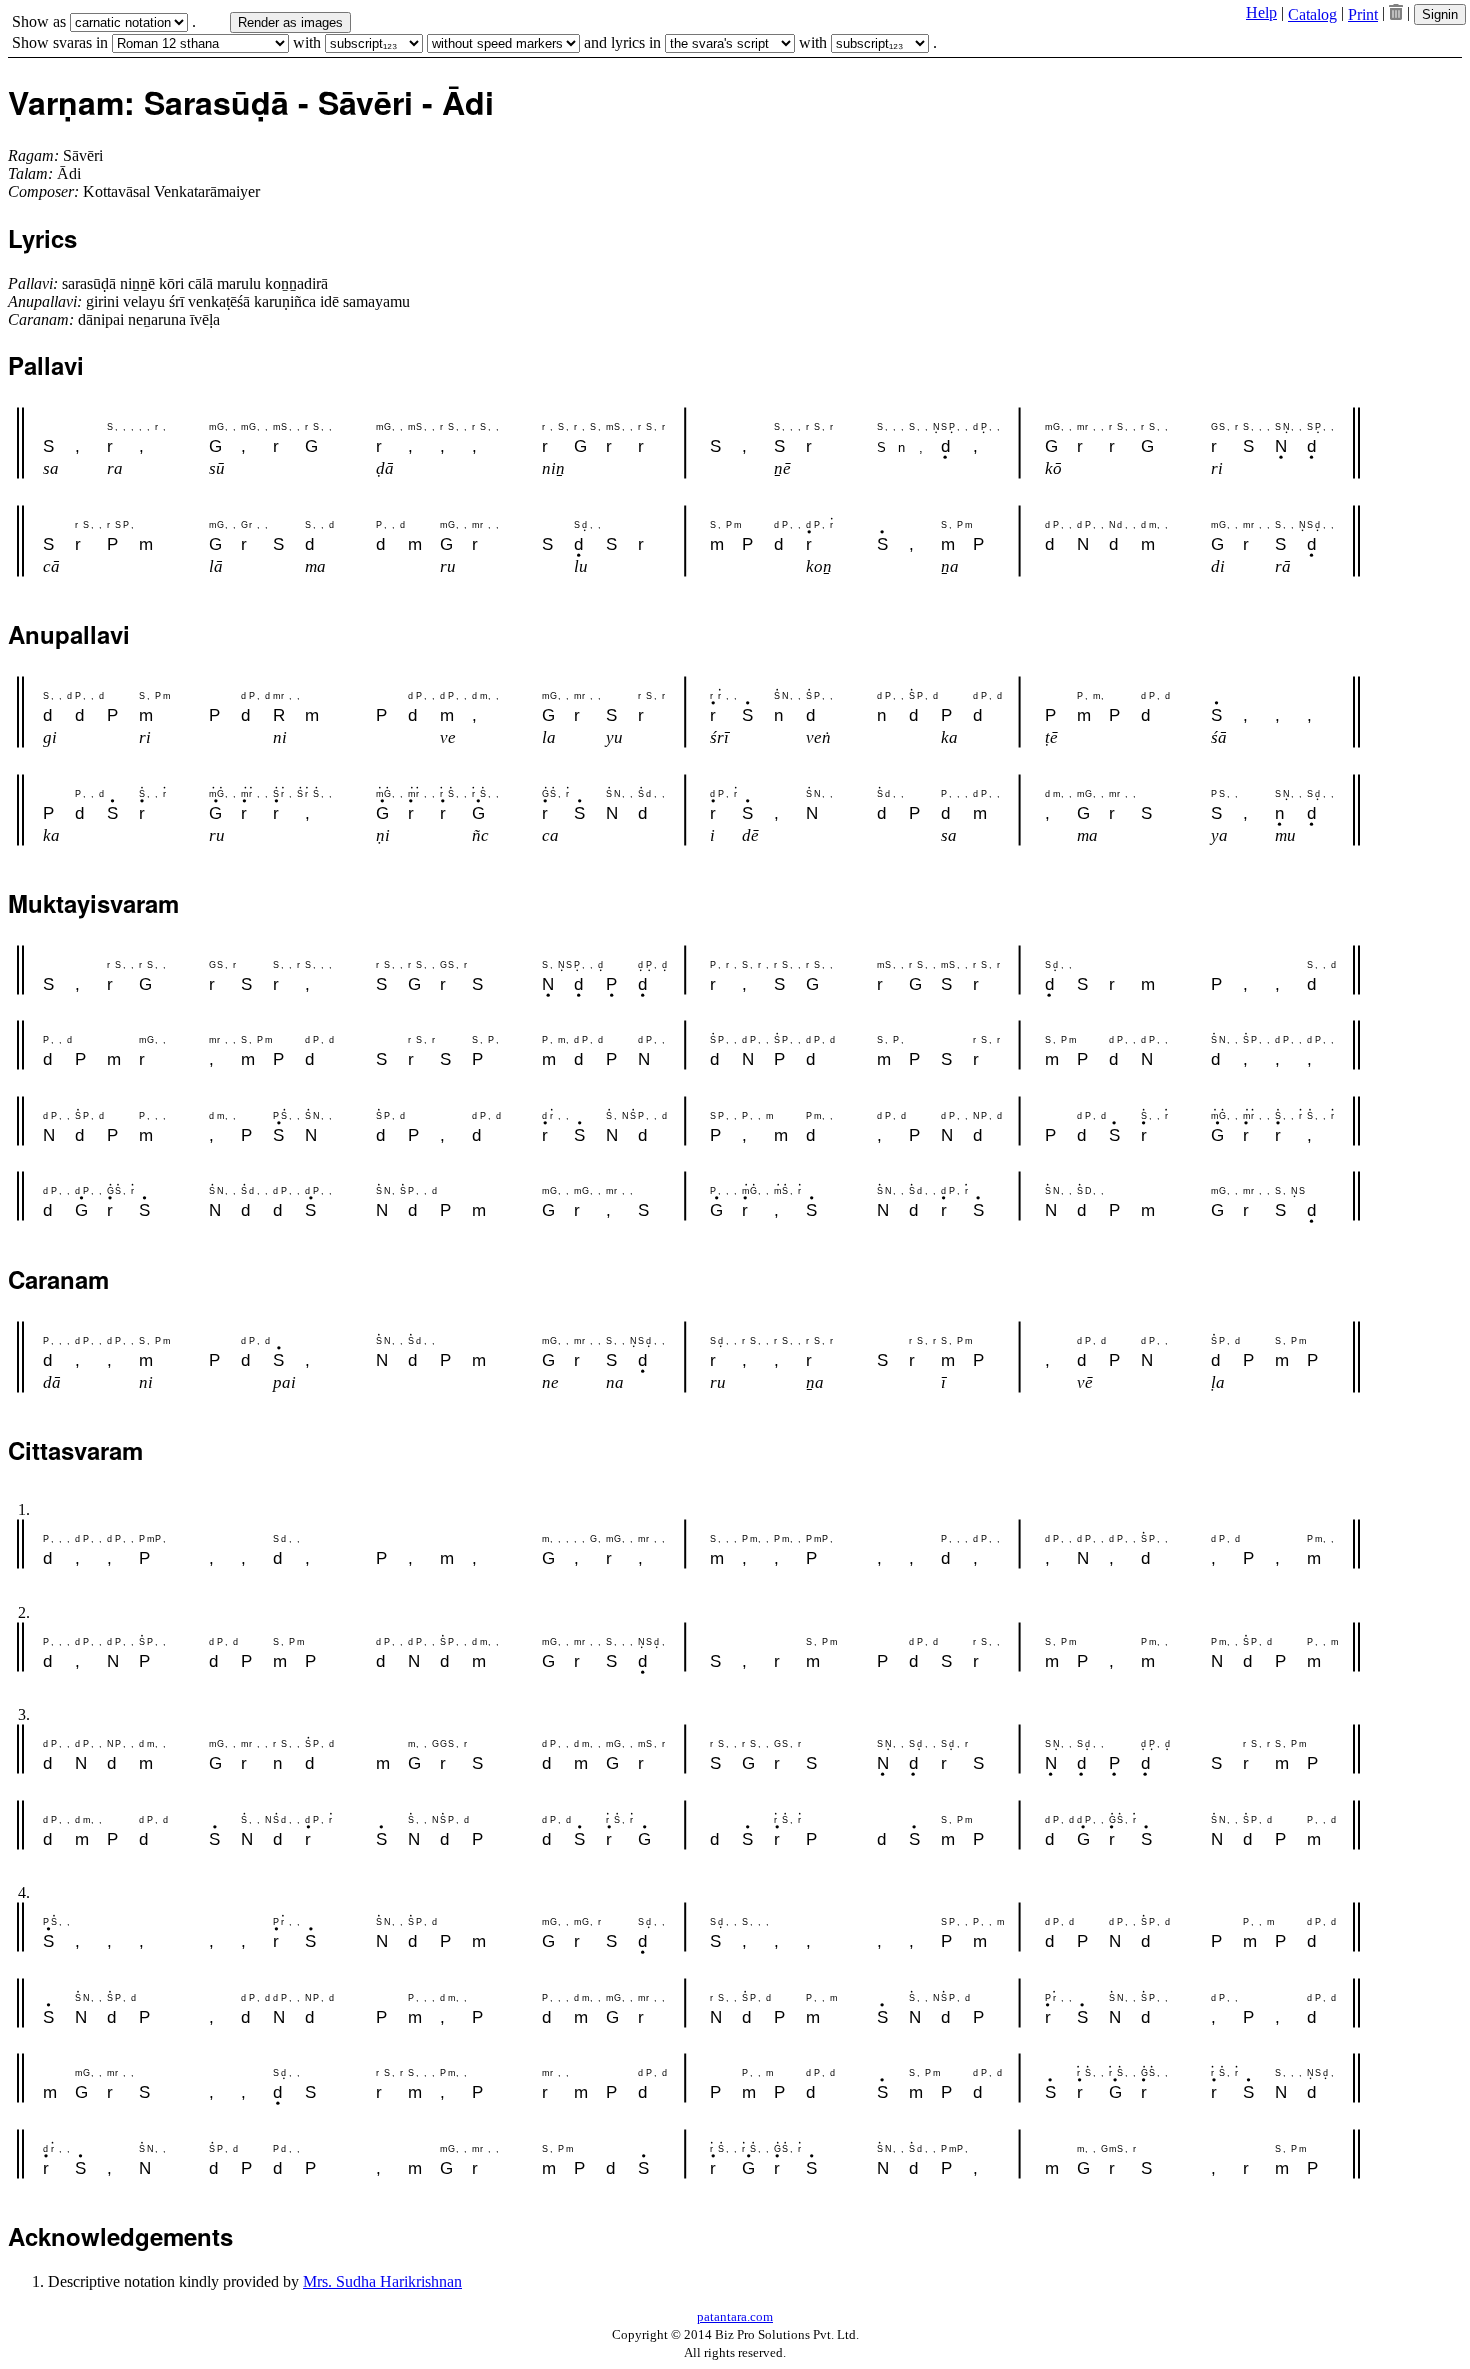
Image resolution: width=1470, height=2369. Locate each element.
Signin (1440, 14)
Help (1261, 12)
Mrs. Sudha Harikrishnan (382, 2281)
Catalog (1312, 14)
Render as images (290, 22)
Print (1363, 14)
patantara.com (735, 2316)
